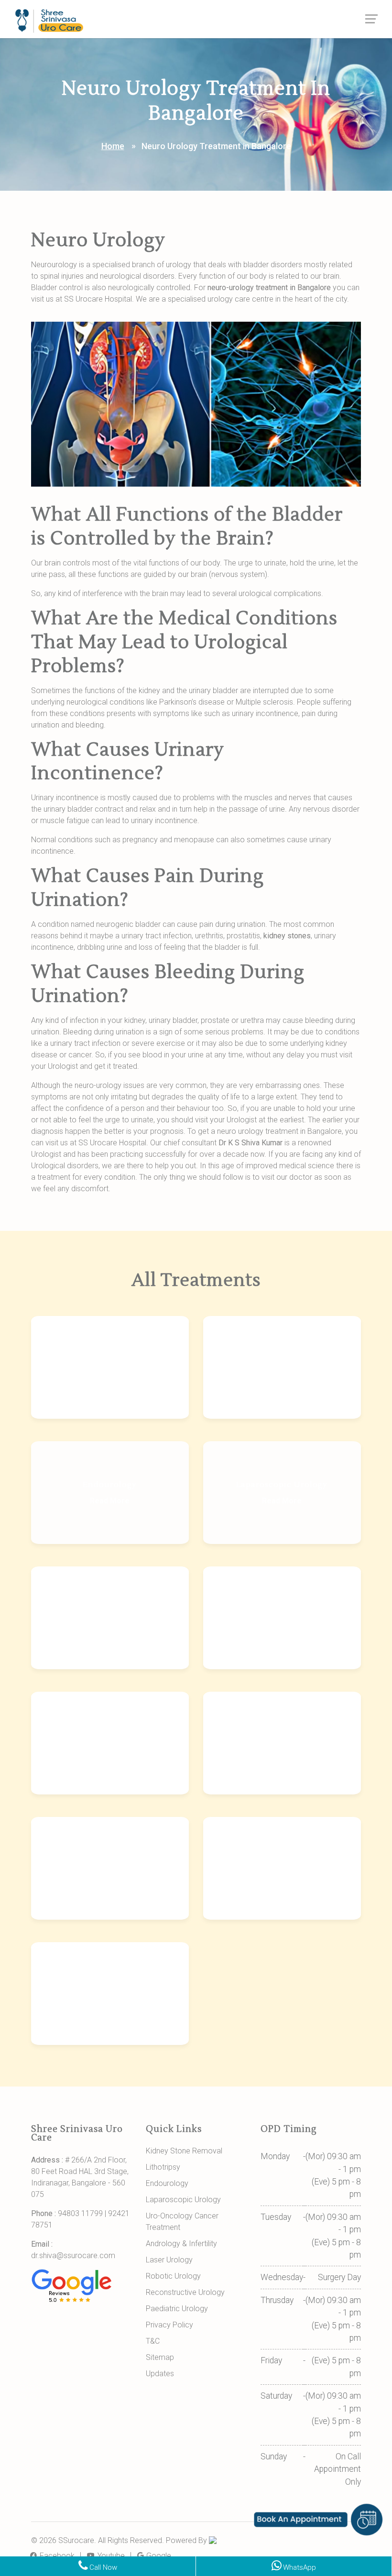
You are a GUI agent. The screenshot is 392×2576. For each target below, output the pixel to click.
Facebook (56, 2556)
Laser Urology (169, 2260)
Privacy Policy (169, 2325)
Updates (160, 2374)
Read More (110, 1375)
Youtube (110, 2556)
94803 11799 (80, 2213)
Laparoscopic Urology (183, 2200)
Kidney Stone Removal (184, 2151)
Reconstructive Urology (185, 2292)
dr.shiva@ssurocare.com (73, 2255)
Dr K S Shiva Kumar (250, 1143)
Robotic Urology (173, 2276)
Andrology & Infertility (181, 2244)
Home (113, 146)
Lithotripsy (163, 2167)
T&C (153, 2341)
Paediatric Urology (177, 2309)
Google (158, 2556)
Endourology (167, 2183)
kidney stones (287, 936)
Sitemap (160, 2357)
